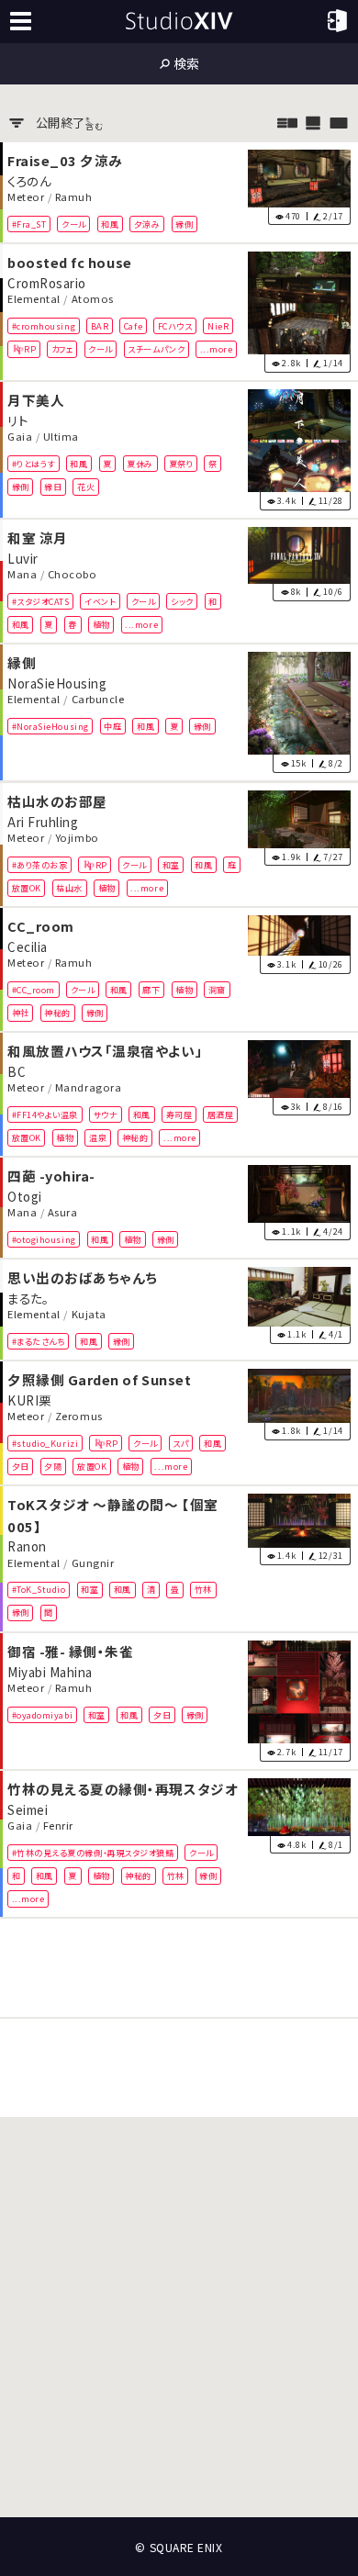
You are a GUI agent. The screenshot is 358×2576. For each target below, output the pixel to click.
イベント (100, 601)
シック (182, 601)
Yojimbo (77, 837)
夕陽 (53, 1466)
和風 (110, 223)
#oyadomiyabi (42, 1714)
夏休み (140, 464)
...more (217, 349)
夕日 (21, 1466)
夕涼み (147, 223)
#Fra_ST (29, 223)
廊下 (151, 989)
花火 (86, 487)
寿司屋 (179, 1114)
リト (17, 420)
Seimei (28, 1809)
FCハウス (175, 325)
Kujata (89, 1314)
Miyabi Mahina (50, 1671)
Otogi (25, 1195)
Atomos (93, 298)
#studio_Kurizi (45, 1442)
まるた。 (28, 1297)
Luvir (23, 558)
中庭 (112, 726)
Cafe (133, 325)
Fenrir (58, 1825)
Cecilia (28, 946)
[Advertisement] (179, 1968)
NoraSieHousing (57, 683)
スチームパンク (156, 349)
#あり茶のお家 (40, 864)
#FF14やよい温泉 (45, 1114)
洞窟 (217, 989)
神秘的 (57, 1013)
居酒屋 (221, 1114)
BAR (100, 325)
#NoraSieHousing (50, 726)
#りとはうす (34, 464)
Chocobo (73, 575)
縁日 (53, 487)
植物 (101, 624)
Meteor (26, 196)
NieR (218, 325)
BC (17, 1070)
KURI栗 (29, 1399)
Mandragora (88, 1087)
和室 (171, 864)
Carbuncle (98, 700)
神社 (21, 1013)
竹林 (203, 1589)
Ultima (61, 436)
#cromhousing (44, 325)
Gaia (20, 436)
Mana (22, 575)
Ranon (27, 1546)
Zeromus (79, 1416)
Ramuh (74, 196)
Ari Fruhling (43, 821)
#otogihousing (44, 1239)
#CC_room (34, 989)
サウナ (106, 1114)
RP (30, 349)
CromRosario (47, 282)
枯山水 (69, 888)
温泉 (98, 1137)
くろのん (29, 180)
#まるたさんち (39, 1341)
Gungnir (93, 1562)
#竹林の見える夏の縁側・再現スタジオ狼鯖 (93, 1853)
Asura (63, 1212)
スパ (180, 1442)
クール (74, 223)
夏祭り (181, 464)
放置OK (27, 888)
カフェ (62, 349)
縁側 (184, 223)
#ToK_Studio (39, 1589)
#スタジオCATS (41, 601)
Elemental (34, 298)
